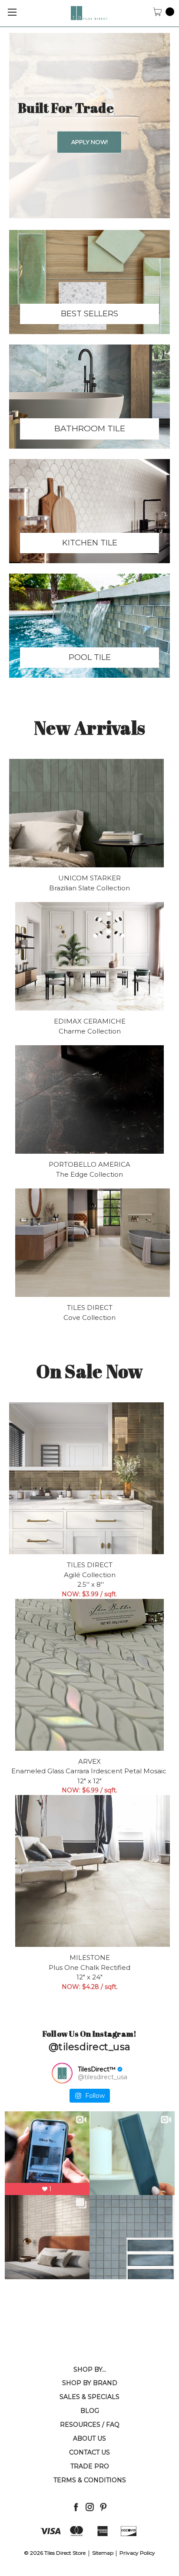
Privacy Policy (137, 2553)
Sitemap (103, 2553)
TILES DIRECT (90, 1308)
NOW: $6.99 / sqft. (89, 1790)
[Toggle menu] (12, 12)
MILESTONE (90, 1957)
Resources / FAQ (90, 2425)
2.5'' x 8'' (90, 1584)
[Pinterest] (103, 2507)
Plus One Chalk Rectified (89, 1967)
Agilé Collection (90, 1575)
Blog (90, 2411)
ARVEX (89, 1761)
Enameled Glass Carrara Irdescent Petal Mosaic (90, 1771)
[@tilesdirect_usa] (62, 2073)
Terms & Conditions (90, 2480)
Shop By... (90, 2369)
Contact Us (89, 2452)
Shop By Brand (90, 2383)
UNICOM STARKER (89, 878)
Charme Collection (90, 1031)
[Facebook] (76, 2507)
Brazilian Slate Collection (89, 888)
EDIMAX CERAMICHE (90, 1021)
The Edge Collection (89, 1174)
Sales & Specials (89, 2397)
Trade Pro (90, 2466)
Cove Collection (89, 1318)
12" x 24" (89, 1977)
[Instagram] (90, 2507)
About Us (89, 2438)
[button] (89, 282)
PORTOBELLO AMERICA (89, 1164)
